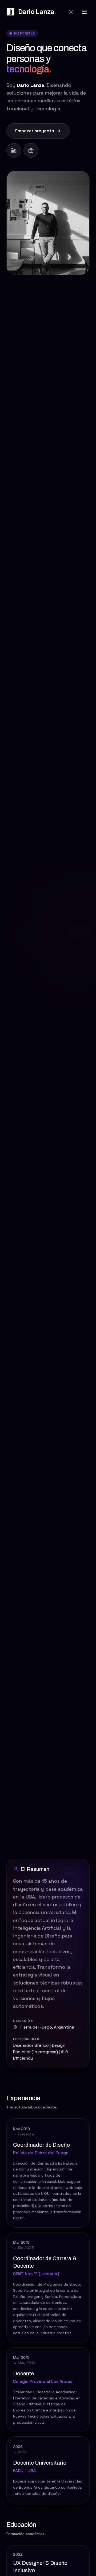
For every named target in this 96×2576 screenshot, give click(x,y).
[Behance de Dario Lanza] (31, 150)
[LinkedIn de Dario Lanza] (14, 150)
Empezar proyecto (35, 131)
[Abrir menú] (84, 12)
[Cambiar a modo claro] (71, 12)
